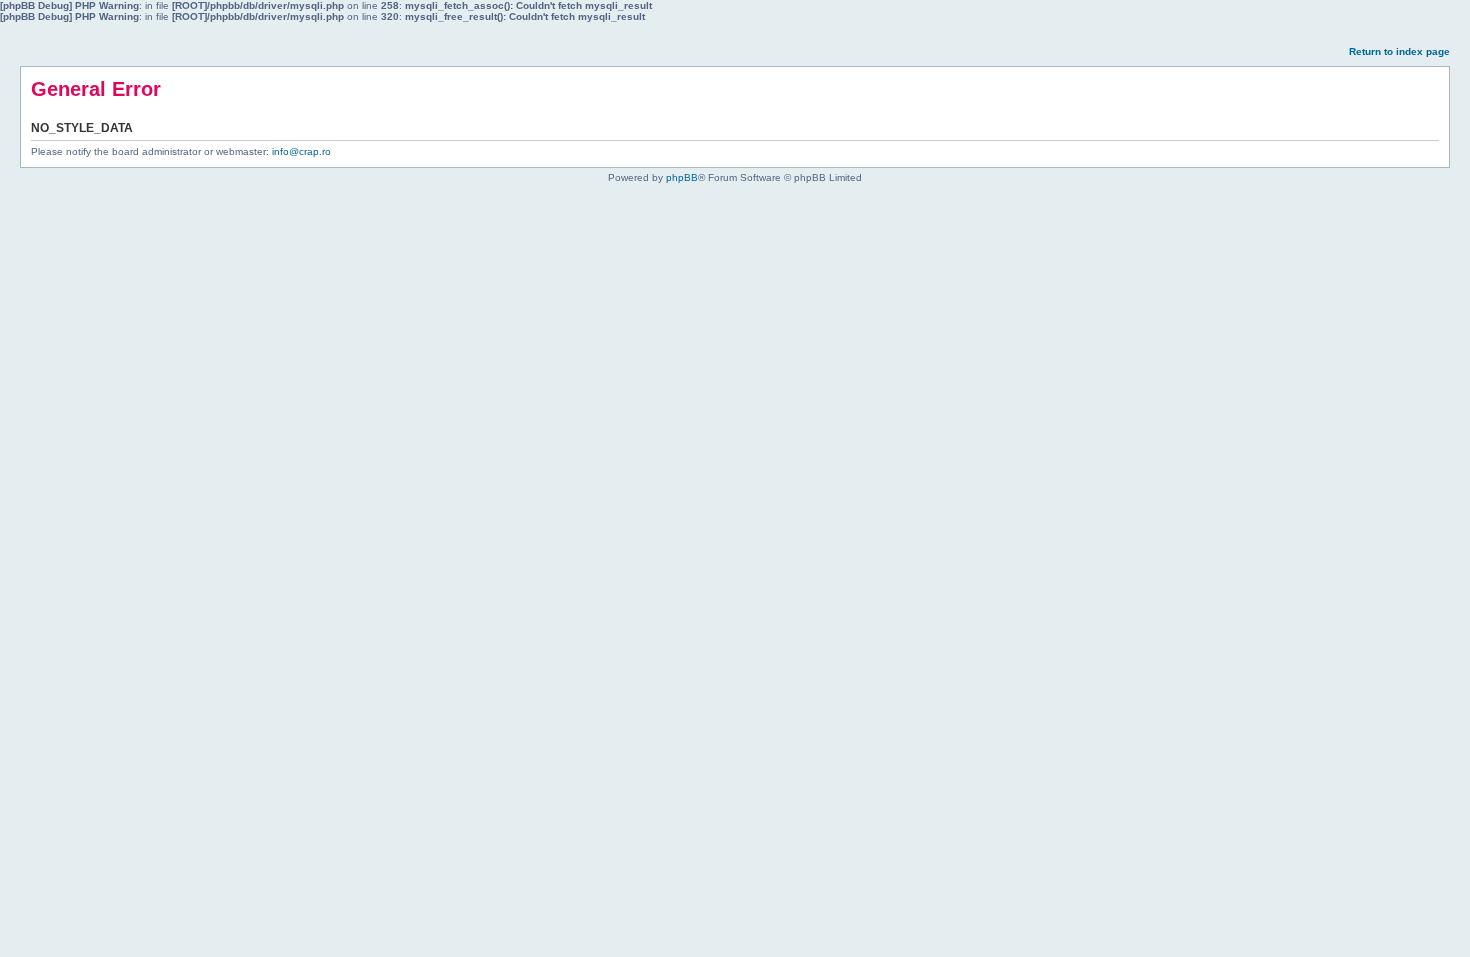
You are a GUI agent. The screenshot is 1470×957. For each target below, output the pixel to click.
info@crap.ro (301, 151)
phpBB (682, 177)
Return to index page (1399, 51)
